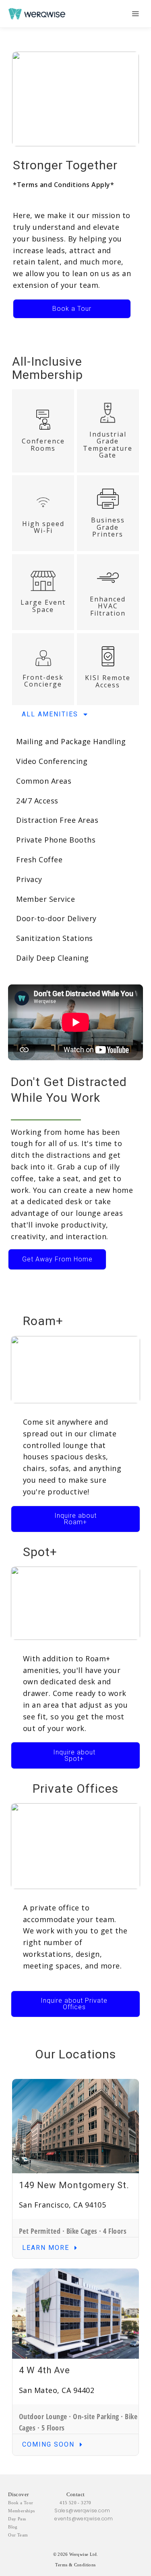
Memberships (21, 2511)
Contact (76, 2494)
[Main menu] (135, 14)
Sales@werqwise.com (82, 2510)
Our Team (18, 2535)
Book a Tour (21, 2503)
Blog (13, 2527)
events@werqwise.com (84, 2519)
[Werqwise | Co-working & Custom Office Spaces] (37, 14)
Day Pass (17, 2519)
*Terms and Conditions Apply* (63, 185)
